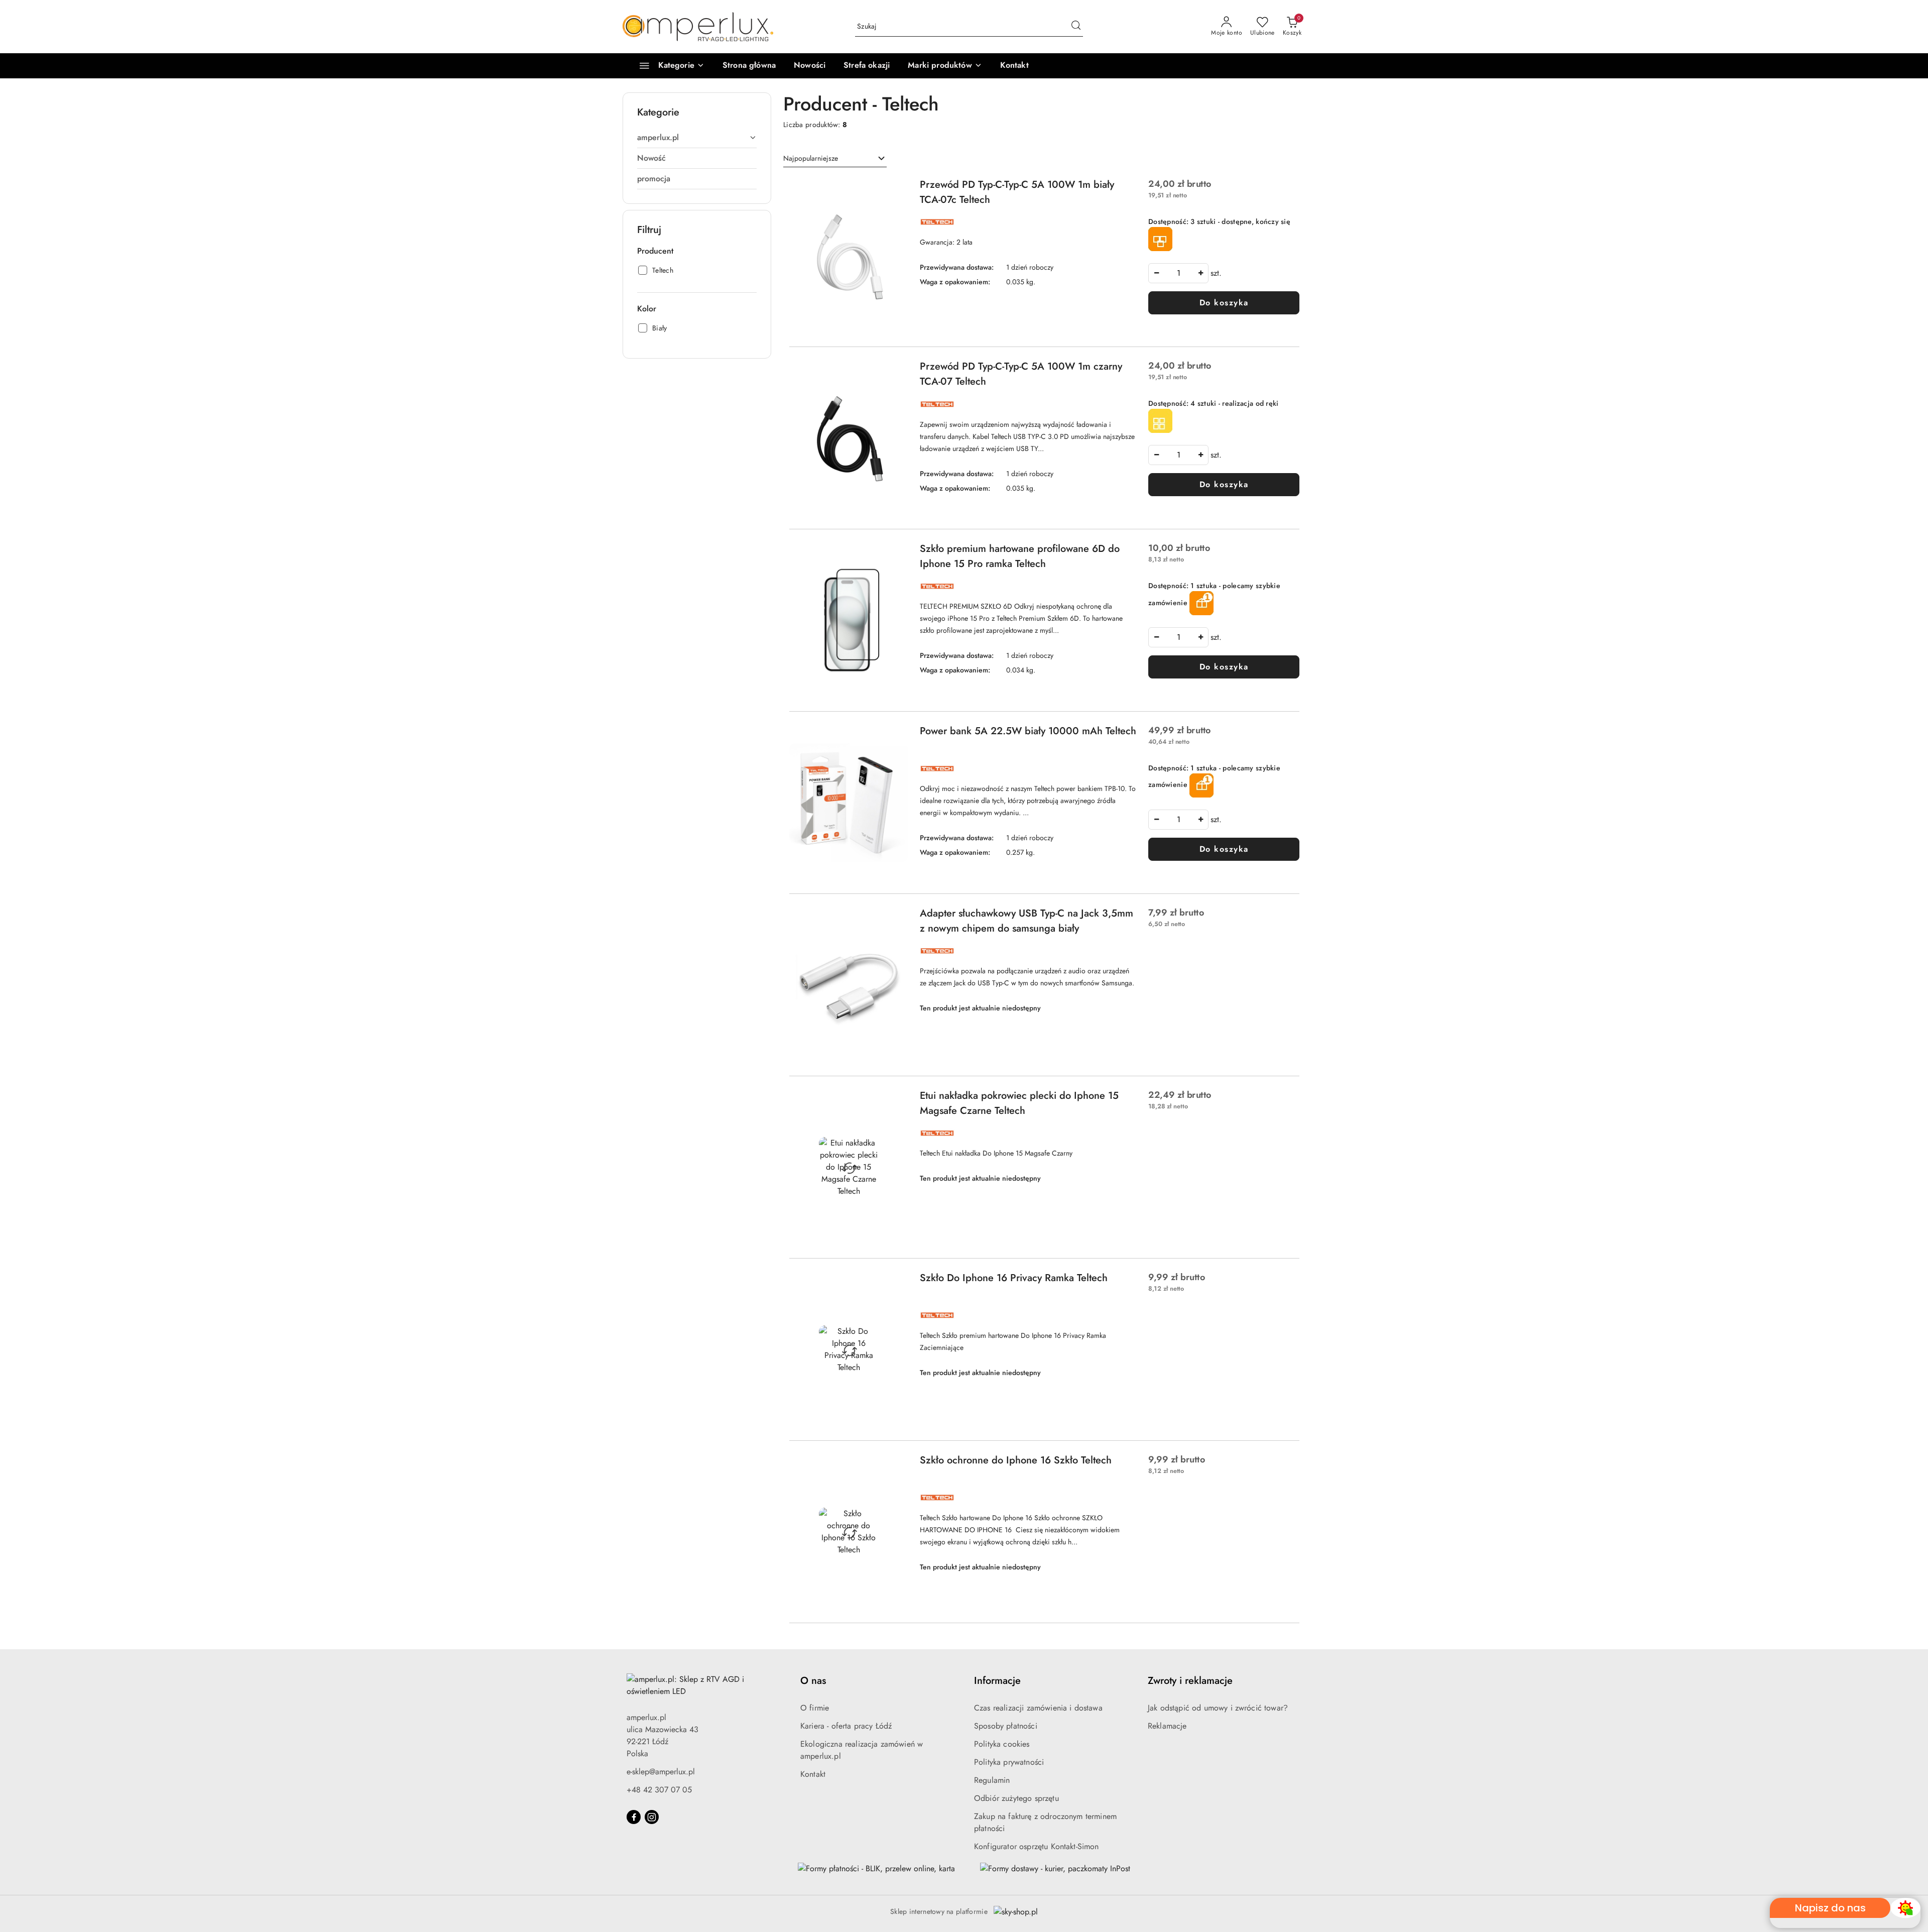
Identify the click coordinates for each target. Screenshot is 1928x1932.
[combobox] (835, 159)
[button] (945, 66)
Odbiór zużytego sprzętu (1016, 1798)
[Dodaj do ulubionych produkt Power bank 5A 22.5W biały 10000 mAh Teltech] (896, 735)
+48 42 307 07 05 (659, 1790)
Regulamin (992, 1780)
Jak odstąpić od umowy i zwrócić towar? (1218, 1708)
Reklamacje (1167, 1726)
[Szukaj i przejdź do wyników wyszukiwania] (1076, 27)
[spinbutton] (1178, 273)
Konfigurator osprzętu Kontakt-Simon (1037, 1846)
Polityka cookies (1002, 1744)
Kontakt (813, 1774)
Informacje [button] (997, 1681)
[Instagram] (652, 1817)
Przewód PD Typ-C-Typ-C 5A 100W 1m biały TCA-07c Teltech (1017, 192)
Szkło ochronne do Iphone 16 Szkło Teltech (1016, 1460)
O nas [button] (813, 1681)
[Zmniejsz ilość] (1156, 273)
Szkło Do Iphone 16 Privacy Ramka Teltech (1014, 1278)
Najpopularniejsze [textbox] (811, 158)
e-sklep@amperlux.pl (661, 1772)
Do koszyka (1224, 303)
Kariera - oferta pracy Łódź (846, 1726)
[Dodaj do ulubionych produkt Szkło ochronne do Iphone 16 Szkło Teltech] (896, 1464)
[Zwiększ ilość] (1200, 273)
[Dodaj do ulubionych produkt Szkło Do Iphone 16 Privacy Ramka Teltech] (896, 1282)
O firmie (815, 1708)
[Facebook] (634, 1817)
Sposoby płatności (1006, 1726)
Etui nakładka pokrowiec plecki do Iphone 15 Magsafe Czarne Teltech (1019, 1103)
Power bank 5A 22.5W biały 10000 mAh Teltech (1028, 731)
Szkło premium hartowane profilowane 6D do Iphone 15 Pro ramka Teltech (1020, 556)
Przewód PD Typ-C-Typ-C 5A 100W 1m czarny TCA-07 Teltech (1021, 374)
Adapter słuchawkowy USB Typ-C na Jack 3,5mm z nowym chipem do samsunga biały (1027, 921)
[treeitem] (697, 138)
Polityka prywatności (1009, 1762)
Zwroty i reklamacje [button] (1190, 1681)
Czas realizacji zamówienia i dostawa (1038, 1708)
